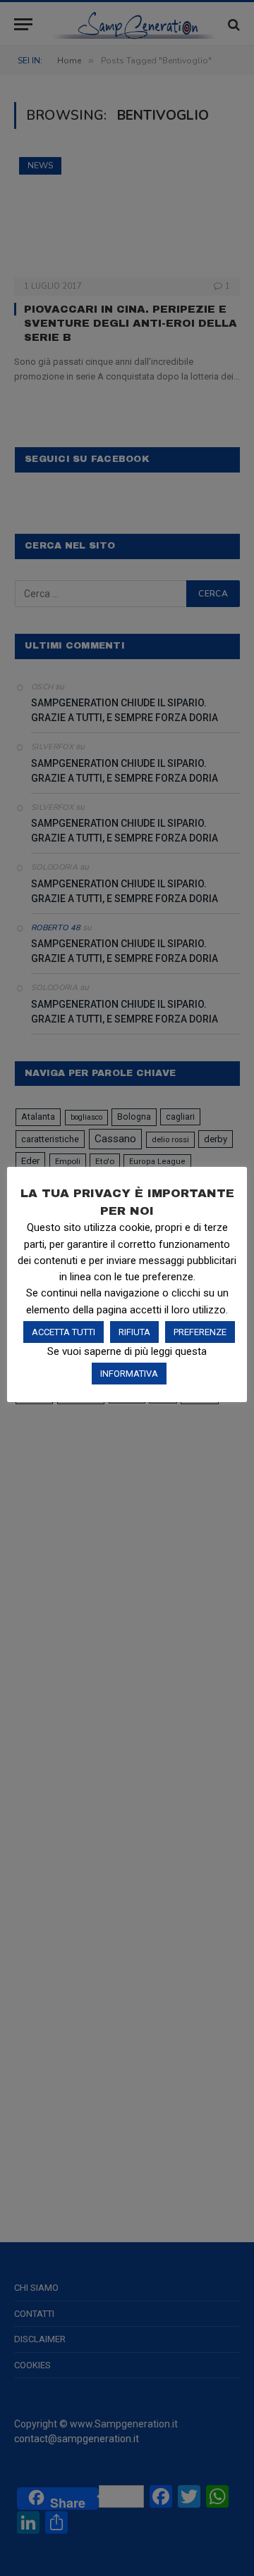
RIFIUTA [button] (134, 1332)
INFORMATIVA (129, 1374)
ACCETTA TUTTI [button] (64, 1332)
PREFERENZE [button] (200, 1332)
